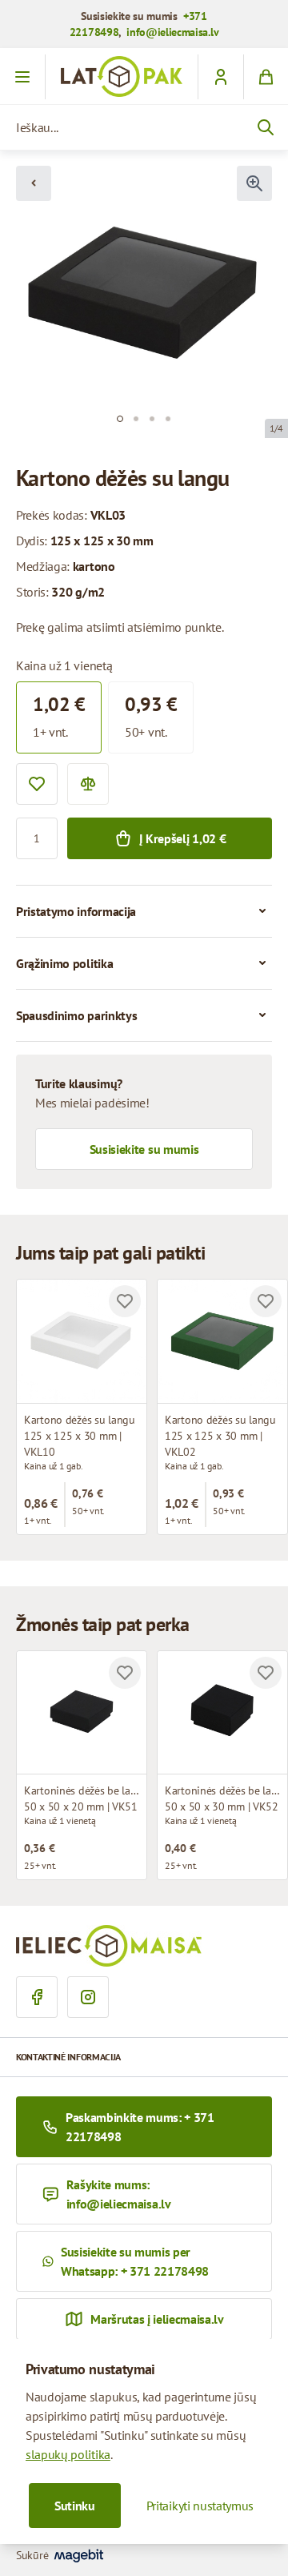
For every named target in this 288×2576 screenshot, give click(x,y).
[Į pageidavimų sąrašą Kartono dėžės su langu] (125, 1301)
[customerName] (220, 77)
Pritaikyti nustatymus (200, 2506)
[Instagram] (88, 1997)
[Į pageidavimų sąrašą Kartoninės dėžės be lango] (125, 1673)
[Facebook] (37, 1997)
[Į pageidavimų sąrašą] (37, 784)
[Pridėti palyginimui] (88, 784)
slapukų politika (68, 2454)
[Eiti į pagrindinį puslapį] (122, 76)
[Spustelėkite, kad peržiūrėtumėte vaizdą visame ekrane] (254, 183)
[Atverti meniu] (23, 77)
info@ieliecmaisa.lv (172, 32)
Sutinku (75, 2506)
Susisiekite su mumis (144, 1149)
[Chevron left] (34, 183)
